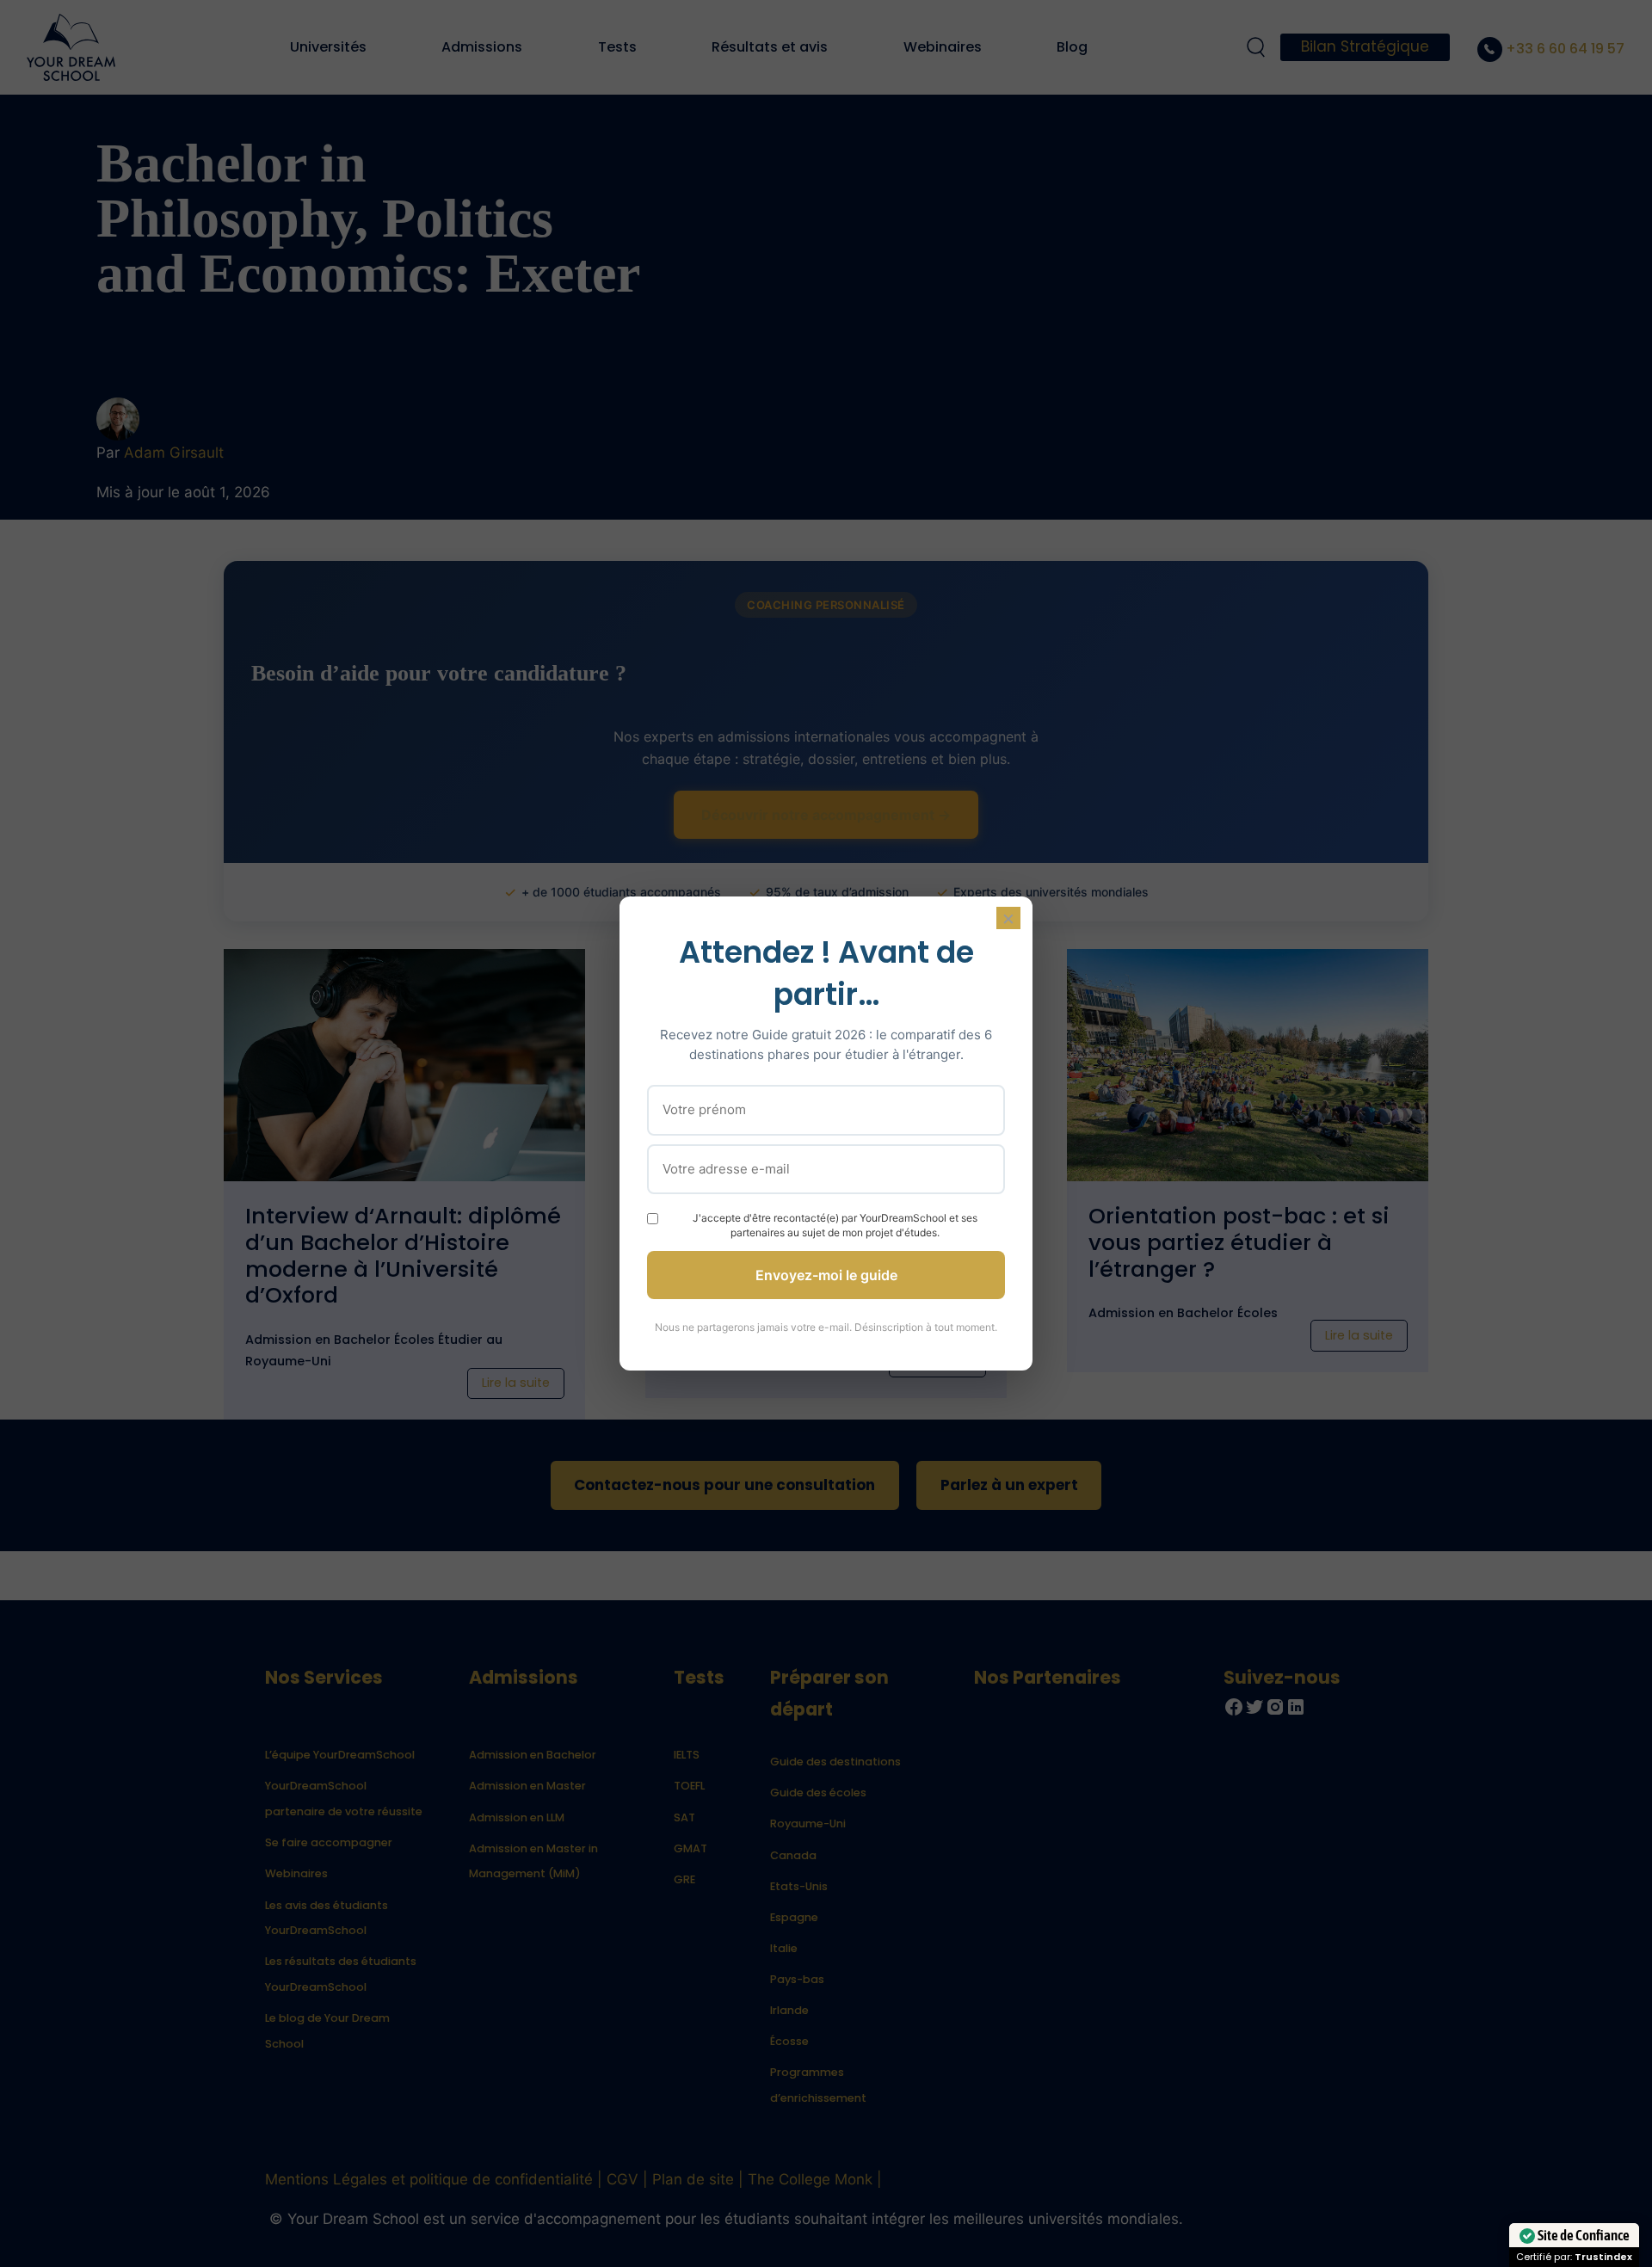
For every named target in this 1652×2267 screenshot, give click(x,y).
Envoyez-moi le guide (826, 1275)
